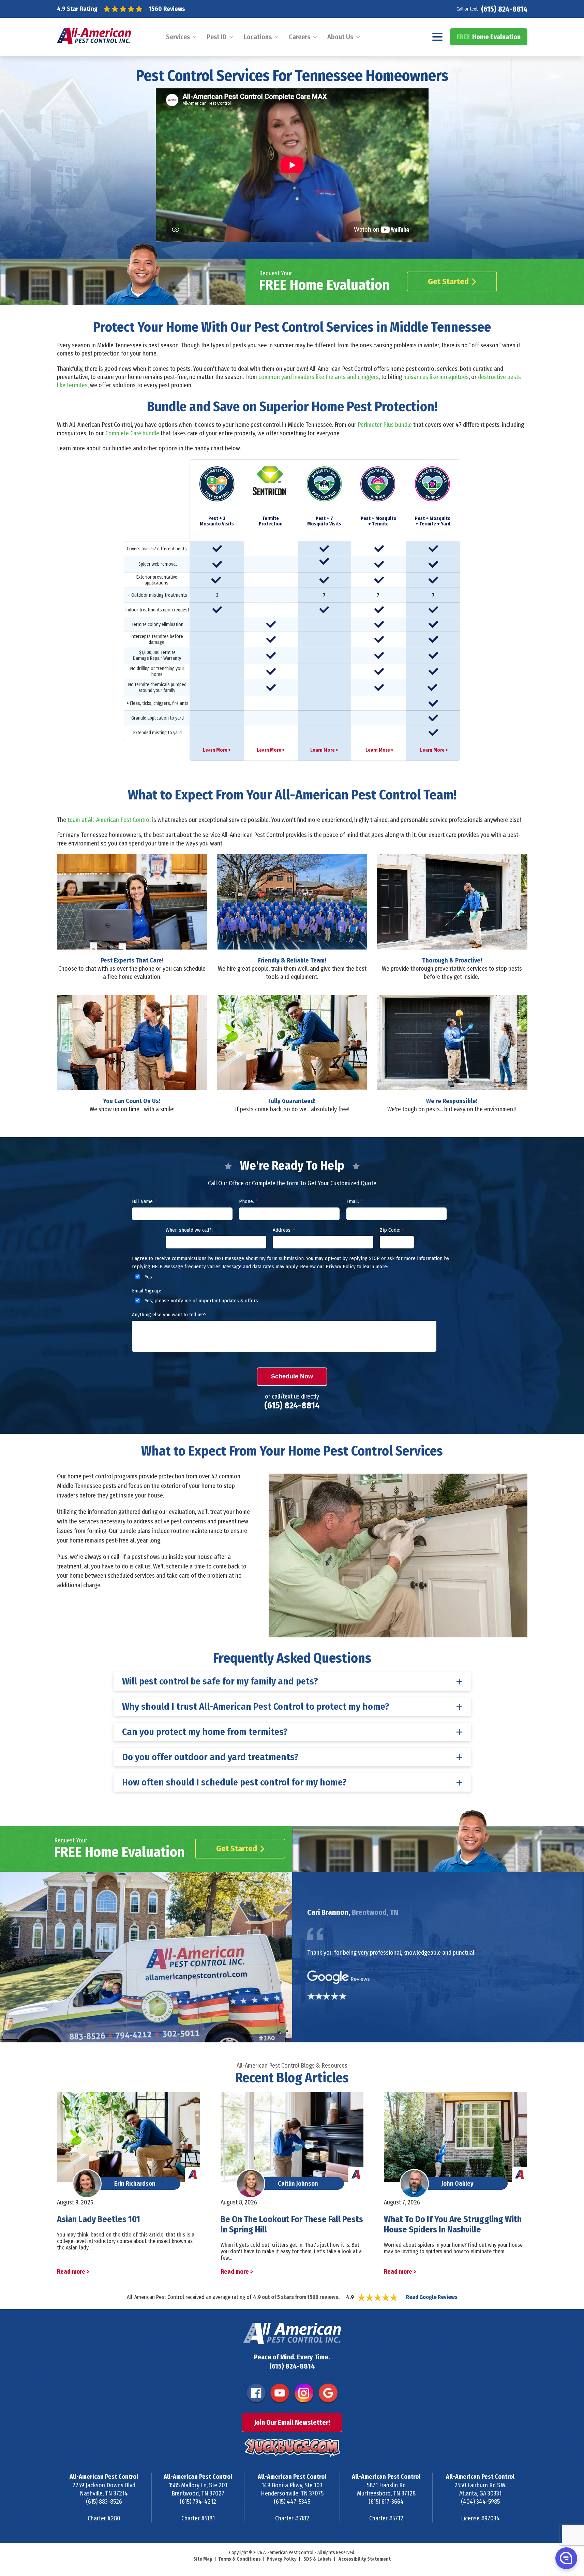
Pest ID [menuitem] (217, 37)
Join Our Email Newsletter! (292, 2422)
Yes (148, 1277)
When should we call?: (189, 1230)
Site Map (203, 2559)
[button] (566, 2558)
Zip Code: (392, 1230)
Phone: (248, 1201)
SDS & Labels (318, 2559)
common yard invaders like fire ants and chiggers (319, 377)
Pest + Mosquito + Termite (379, 521)
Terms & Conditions (239, 2559)
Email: (354, 1201)
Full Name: (145, 1201)
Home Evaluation (489, 37)
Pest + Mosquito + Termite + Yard (433, 521)
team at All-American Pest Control (109, 820)
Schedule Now (292, 1376)
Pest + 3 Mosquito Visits (217, 521)
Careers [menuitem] (300, 37)
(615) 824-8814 (504, 9)
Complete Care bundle (132, 433)
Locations (258, 37)
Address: (284, 1230)
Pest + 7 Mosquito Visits (324, 521)
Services (178, 37)
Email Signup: (146, 1291)
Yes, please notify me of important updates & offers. (201, 1301)
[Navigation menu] (438, 37)
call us (143, 1566)
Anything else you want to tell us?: (169, 1315)
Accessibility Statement (365, 2559)
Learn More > (217, 750)
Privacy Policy (282, 2559)
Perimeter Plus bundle (385, 425)
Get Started (448, 281)
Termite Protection (271, 521)
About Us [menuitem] (340, 37)
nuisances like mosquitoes (436, 377)
